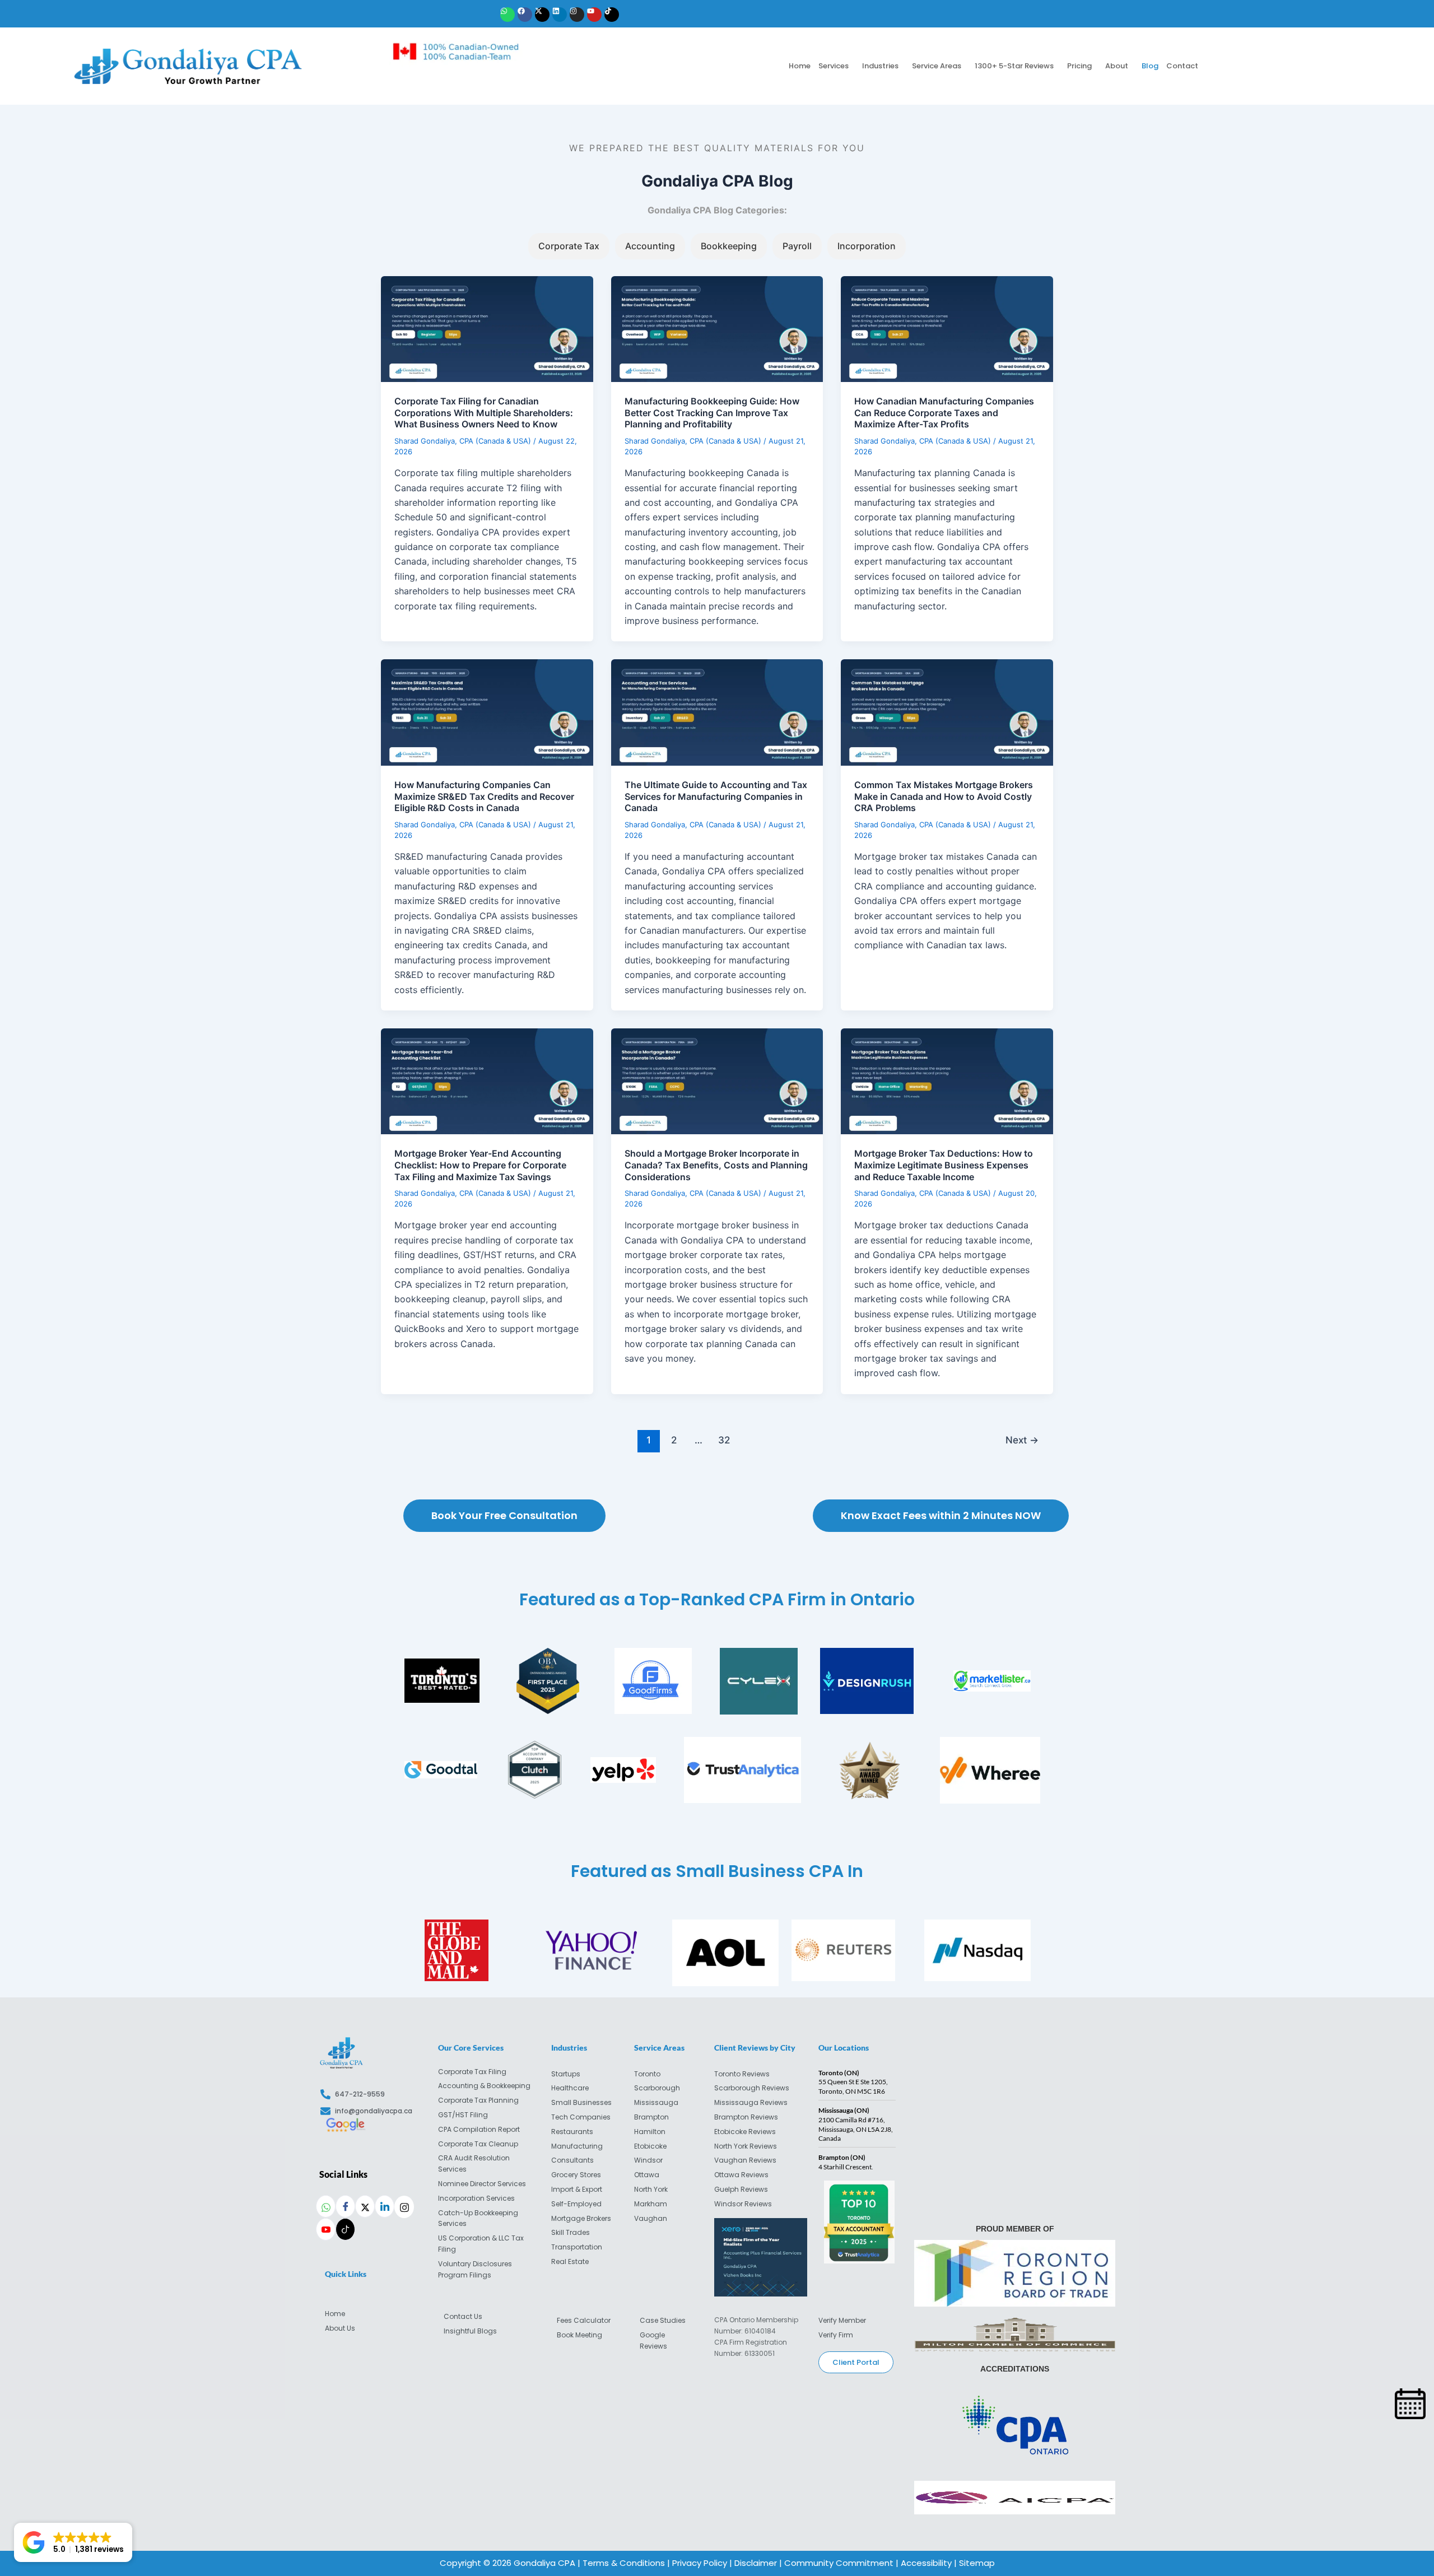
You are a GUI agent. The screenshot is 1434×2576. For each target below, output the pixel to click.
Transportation (578, 2247)
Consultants (572, 2160)
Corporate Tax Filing (472, 2072)
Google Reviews (653, 2340)
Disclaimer (756, 2563)
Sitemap (977, 2563)
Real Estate (571, 2261)
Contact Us (463, 2316)
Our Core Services (471, 2048)
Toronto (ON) (839, 2073)
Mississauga (656, 2102)
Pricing (1079, 66)
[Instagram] (404, 2207)
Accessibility (925, 2563)
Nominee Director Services (482, 2184)
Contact (1182, 66)
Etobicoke (650, 2146)
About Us (340, 2328)
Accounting (650, 246)
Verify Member (842, 2320)
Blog (1150, 66)
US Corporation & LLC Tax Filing (481, 2244)
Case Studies (663, 2320)
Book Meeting (579, 2335)
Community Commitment (839, 2563)
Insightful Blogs (470, 2331)
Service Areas (937, 66)
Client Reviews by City (755, 2048)
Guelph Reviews (741, 2189)
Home (800, 66)
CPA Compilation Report (479, 2129)
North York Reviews (746, 2146)
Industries (880, 66)
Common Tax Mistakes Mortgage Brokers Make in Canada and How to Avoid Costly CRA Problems (944, 796)
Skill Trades (571, 2232)
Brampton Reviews (746, 2117)
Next (1022, 1440)
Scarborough (657, 2088)
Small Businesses (581, 2102)
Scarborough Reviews (752, 2088)
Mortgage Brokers (581, 2218)
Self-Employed (576, 2204)
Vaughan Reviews (745, 2160)
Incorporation (867, 246)
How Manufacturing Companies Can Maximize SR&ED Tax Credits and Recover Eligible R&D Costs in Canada (484, 796)
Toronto (647, 2074)
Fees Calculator (584, 2320)
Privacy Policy (700, 2563)
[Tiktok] (345, 2229)
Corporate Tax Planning (478, 2100)
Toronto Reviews (742, 2074)
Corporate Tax (569, 246)
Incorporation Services (476, 2198)
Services (834, 66)
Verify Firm (836, 2335)
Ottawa (647, 2175)
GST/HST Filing (463, 2115)
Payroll (797, 246)
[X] (365, 2206)
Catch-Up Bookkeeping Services (478, 2218)
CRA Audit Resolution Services (474, 2163)
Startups (566, 2074)
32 (724, 1440)
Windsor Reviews (743, 2204)
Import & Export (577, 2189)
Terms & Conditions (624, 2563)
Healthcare (570, 2088)
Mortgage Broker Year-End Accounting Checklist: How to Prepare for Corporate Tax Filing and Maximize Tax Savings (480, 1165)
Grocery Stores (576, 2175)
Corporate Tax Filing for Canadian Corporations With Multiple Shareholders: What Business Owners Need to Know (484, 413)
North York (651, 2189)
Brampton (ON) (842, 2157)
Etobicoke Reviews (745, 2132)
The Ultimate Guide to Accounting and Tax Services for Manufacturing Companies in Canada (716, 796)
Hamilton (650, 2132)
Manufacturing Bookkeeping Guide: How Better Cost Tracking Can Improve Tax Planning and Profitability (712, 413)
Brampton (651, 2117)
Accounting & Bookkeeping (484, 2086)
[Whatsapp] (326, 2206)
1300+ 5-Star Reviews (1014, 66)
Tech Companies (581, 2117)
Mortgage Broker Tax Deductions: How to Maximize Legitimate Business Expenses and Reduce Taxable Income (944, 1165)
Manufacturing (577, 2146)
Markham (651, 2204)
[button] (836, 66)
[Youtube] (326, 2229)
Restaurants (572, 2132)
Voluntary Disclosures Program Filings (475, 2269)
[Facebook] (345, 2206)
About (1117, 66)
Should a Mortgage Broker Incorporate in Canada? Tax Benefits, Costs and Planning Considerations (716, 1165)
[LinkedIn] (385, 2206)
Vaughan (651, 2218)
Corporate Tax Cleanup (478, 2144)
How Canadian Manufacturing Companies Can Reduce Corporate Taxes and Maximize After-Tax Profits (944, 413)
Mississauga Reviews (751, 2102)
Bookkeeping (729, 246)
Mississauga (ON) (844, 2110)
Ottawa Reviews (741, 2175)
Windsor (648, 2160)
